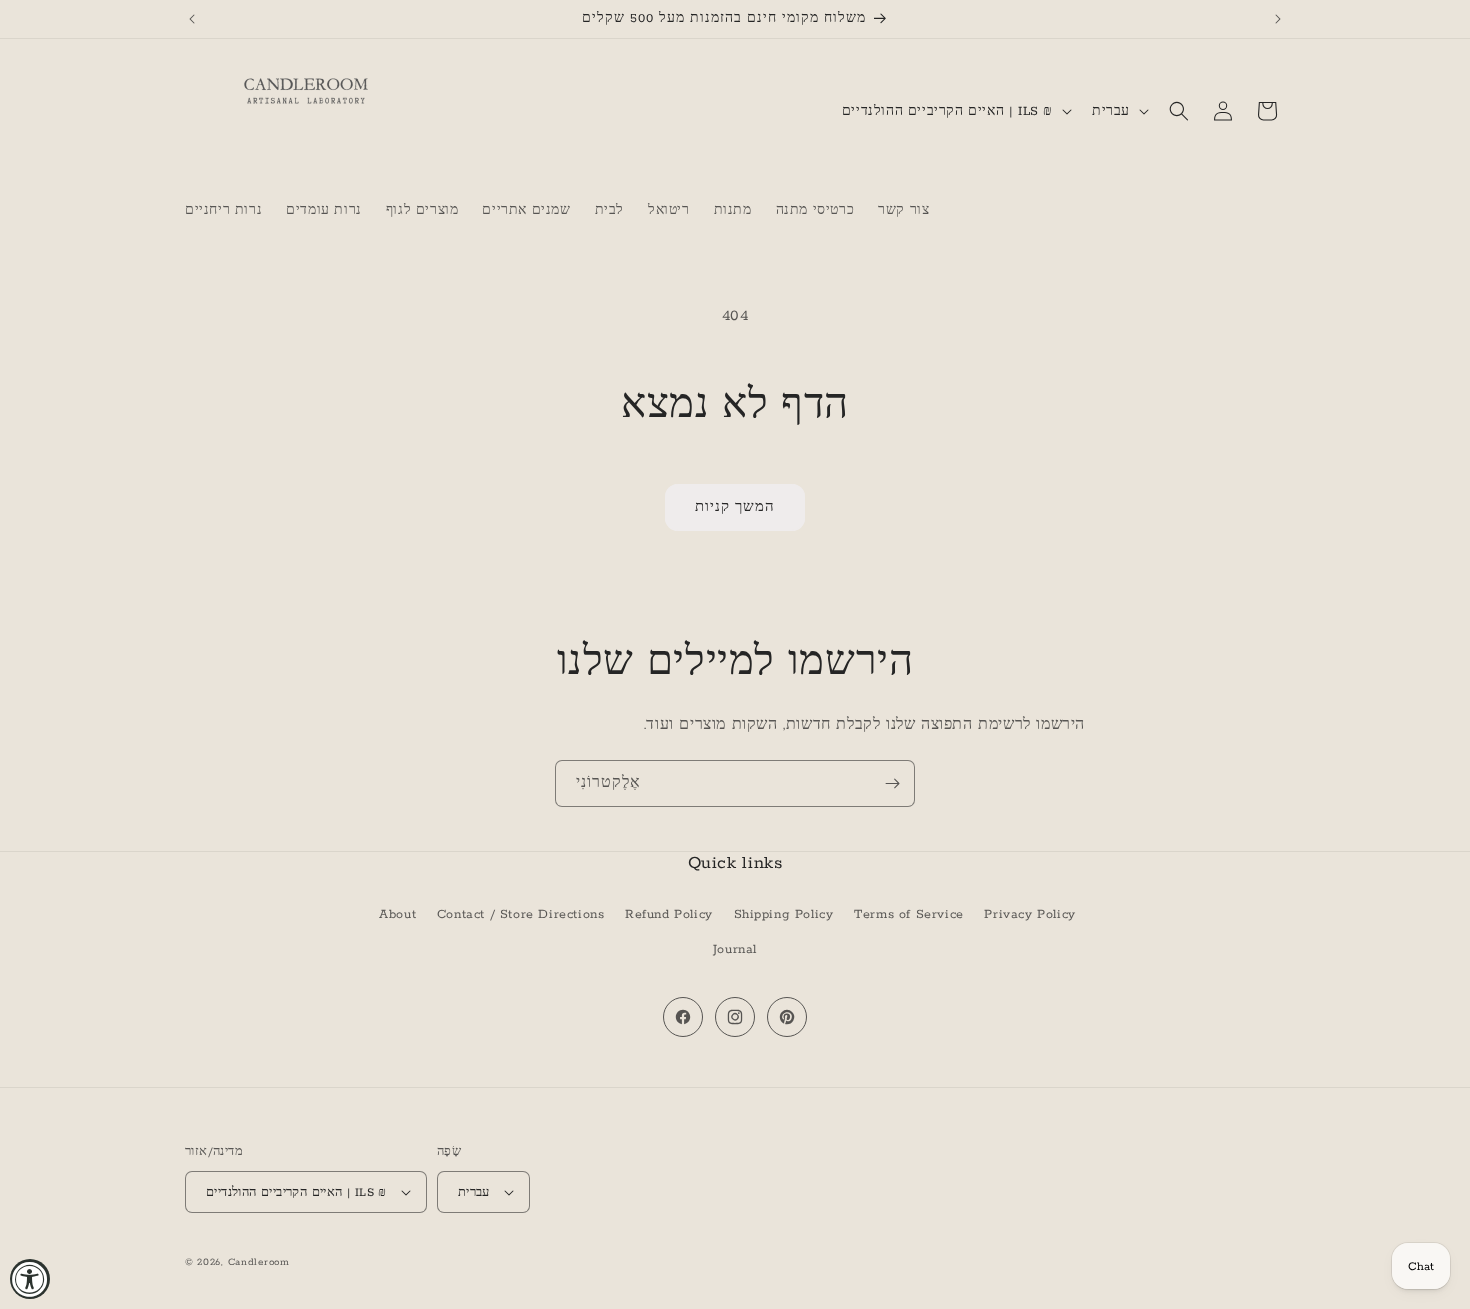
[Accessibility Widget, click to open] (30, 1279)
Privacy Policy (1029, 914)
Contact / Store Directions (521, 914)
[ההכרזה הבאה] (1278, 19)
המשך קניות (735, 507)
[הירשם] (892, 783)
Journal (735, 949)
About (397, 914)
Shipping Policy (784, 914)
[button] (1179, 111)
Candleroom (259, 1262)
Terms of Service (909, 914)
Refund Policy (669, 914)
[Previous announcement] (192, 19)
